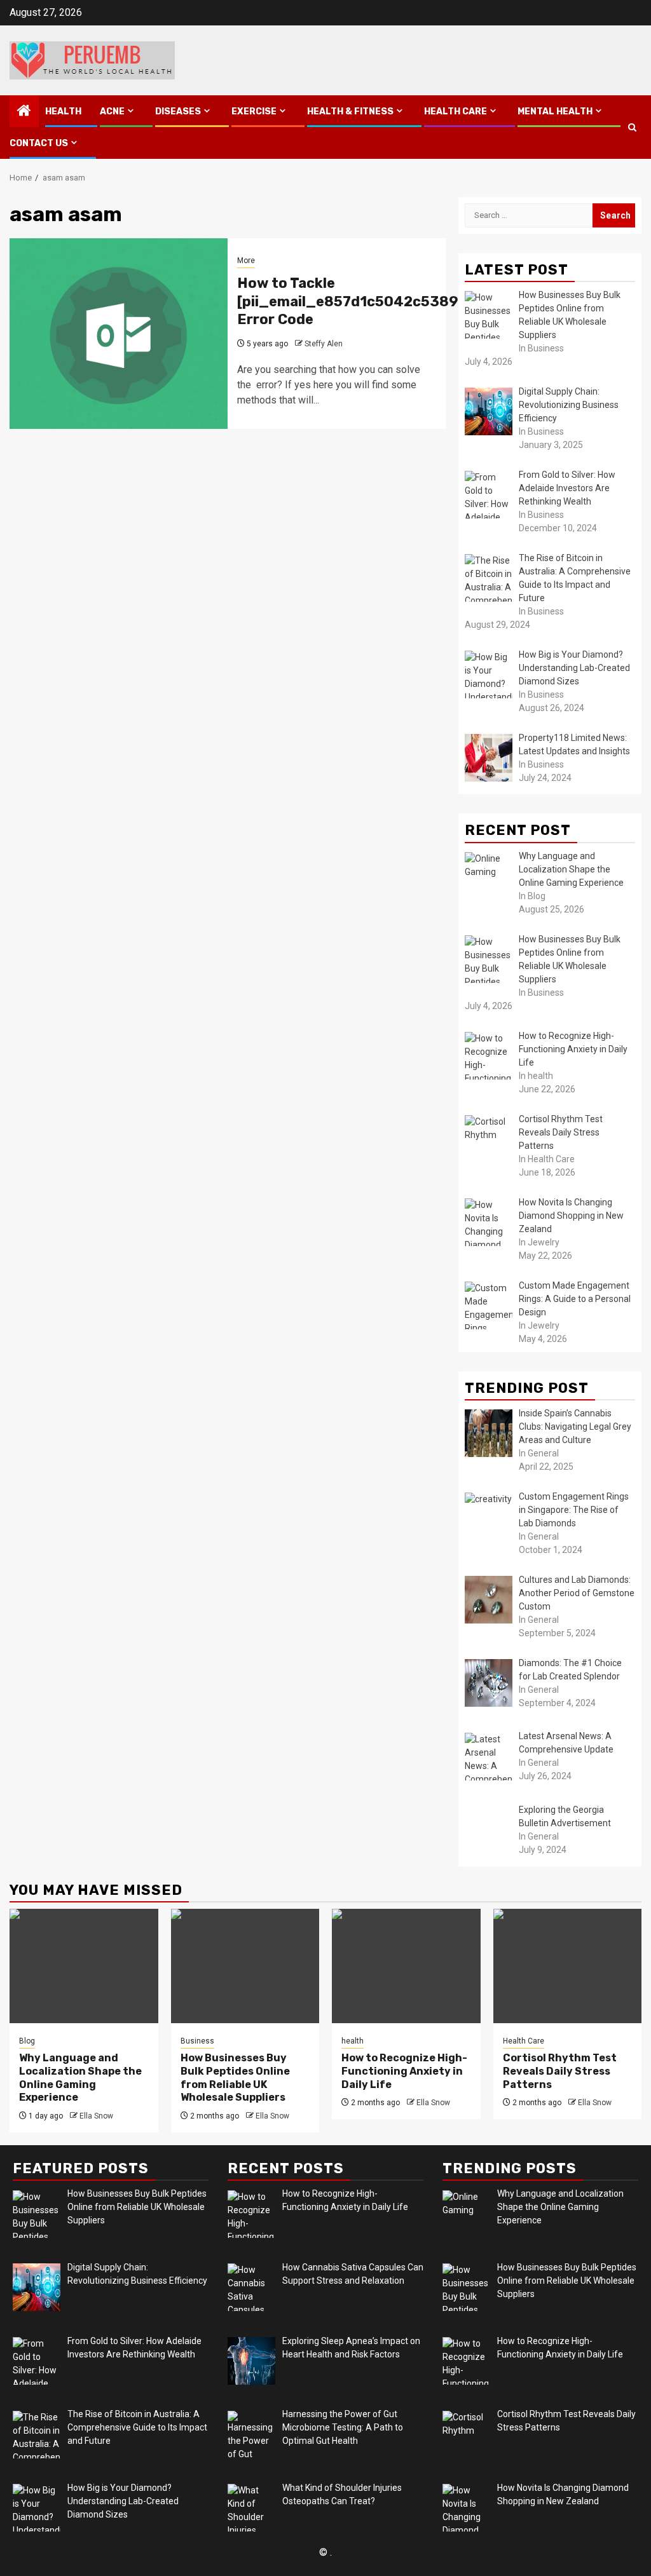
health (63, 112)
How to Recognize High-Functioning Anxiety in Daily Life (404, 2071)
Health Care (456, 112)
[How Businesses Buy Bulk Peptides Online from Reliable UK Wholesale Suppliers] (245, 1966)
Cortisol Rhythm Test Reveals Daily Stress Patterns (560, 2071)
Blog (27, 2041)
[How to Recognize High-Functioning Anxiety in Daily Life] (406, 1966)
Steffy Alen (324, 344)
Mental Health (555, 112)
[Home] (24, 112)
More (246, 261)
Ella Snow (96, 2116)
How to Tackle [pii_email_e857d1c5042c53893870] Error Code (369, 301)
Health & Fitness (350, 112)
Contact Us (39, 143)
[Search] (632, 127)
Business (197, 2041)
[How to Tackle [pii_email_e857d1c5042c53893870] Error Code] (119, 334)
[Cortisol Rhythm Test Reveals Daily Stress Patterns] (568, 1966)
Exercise (254, 112)
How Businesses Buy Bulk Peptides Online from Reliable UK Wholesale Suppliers (235, 2078)
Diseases (178, 112)
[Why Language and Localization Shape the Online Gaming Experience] (84, 1966)
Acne (112, 112)
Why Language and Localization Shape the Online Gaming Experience (80, 2078)
